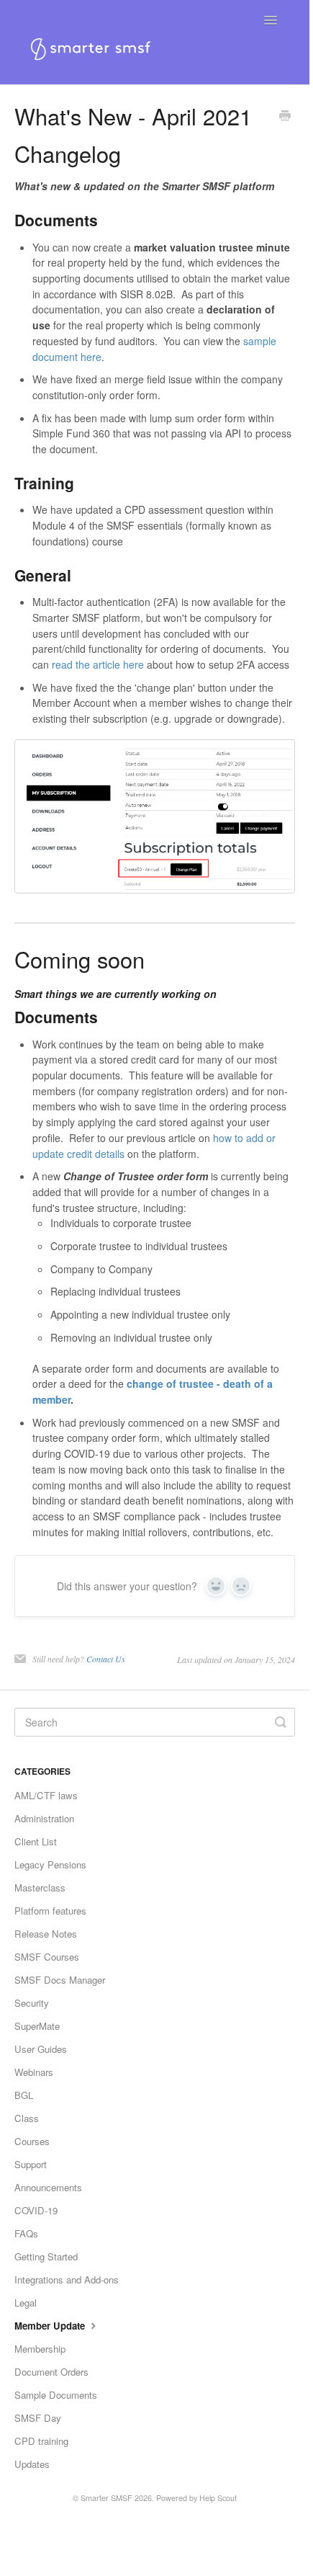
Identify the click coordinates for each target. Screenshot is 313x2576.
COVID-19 (36, 2210)
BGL (24, 2095)
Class (27, 2118)
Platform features (50, 1911)
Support (31, 2164)
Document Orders (51, 2372)
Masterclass (40, 1888)
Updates (32, 2464)
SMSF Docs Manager (60, 1980)
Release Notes (46, 1934)
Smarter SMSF (106, 2498)
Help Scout (218, 2498)
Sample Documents (56, 2395)
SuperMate (37, 2026)
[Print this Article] (285, 117)
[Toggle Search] (281, 1722)
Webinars (34, 2072)
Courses (32, 2141)
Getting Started (46, 2256)
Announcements (48, 2187)
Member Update (51, 2326)
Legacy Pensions (50, 1864)
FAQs (26, 2233)
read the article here (98, 664)
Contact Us (106, 1659)
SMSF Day (38, 2418)
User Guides (41, 2049)
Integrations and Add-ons (67, 2279)
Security (32, 2003)
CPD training (41, 2441)
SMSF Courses (47, 1957)
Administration (44, 1818)
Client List (36, 1841)
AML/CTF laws (46, 1795)
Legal (26, 2303)
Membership (40, 2349)
